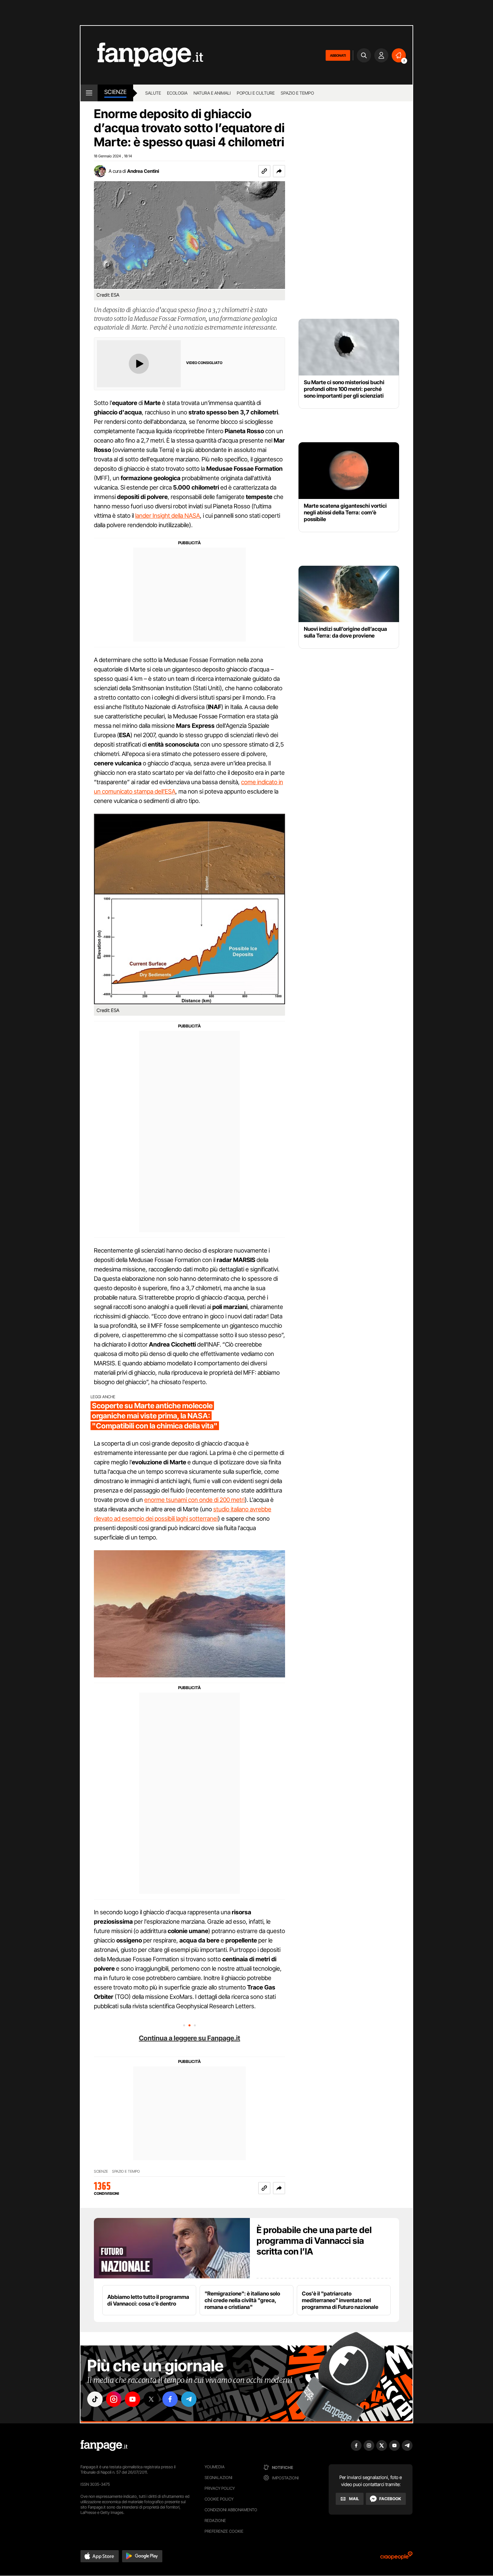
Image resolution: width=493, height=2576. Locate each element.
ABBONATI (338, 55)
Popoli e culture (256, 93)
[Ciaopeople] (396, 2558)
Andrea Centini (143, 171)
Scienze (115, 92)
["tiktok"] (95, 2399)
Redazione (215, 2520)
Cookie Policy (219, 2499)
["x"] (151, 2399)
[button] (279, 171)
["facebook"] (170, 2399)
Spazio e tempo (297, 93)
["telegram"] (189, 2399)
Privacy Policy (220, 2488)
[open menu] (89, 93)
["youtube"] (132, 2399)
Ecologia (177, 93)
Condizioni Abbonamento (231, 2510)
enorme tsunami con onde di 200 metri (195, 1500)
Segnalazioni (218, 2478)
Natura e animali (212, 93)
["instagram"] (114, 2399)
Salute (153, 93)
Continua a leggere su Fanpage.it (189, 2038)
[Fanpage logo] (142, 55)
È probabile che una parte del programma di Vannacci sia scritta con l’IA (314, 2241)
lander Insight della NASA (168, 516)
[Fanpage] (104, 2445)
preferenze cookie (224, 2531)
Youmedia (215, 2467)
